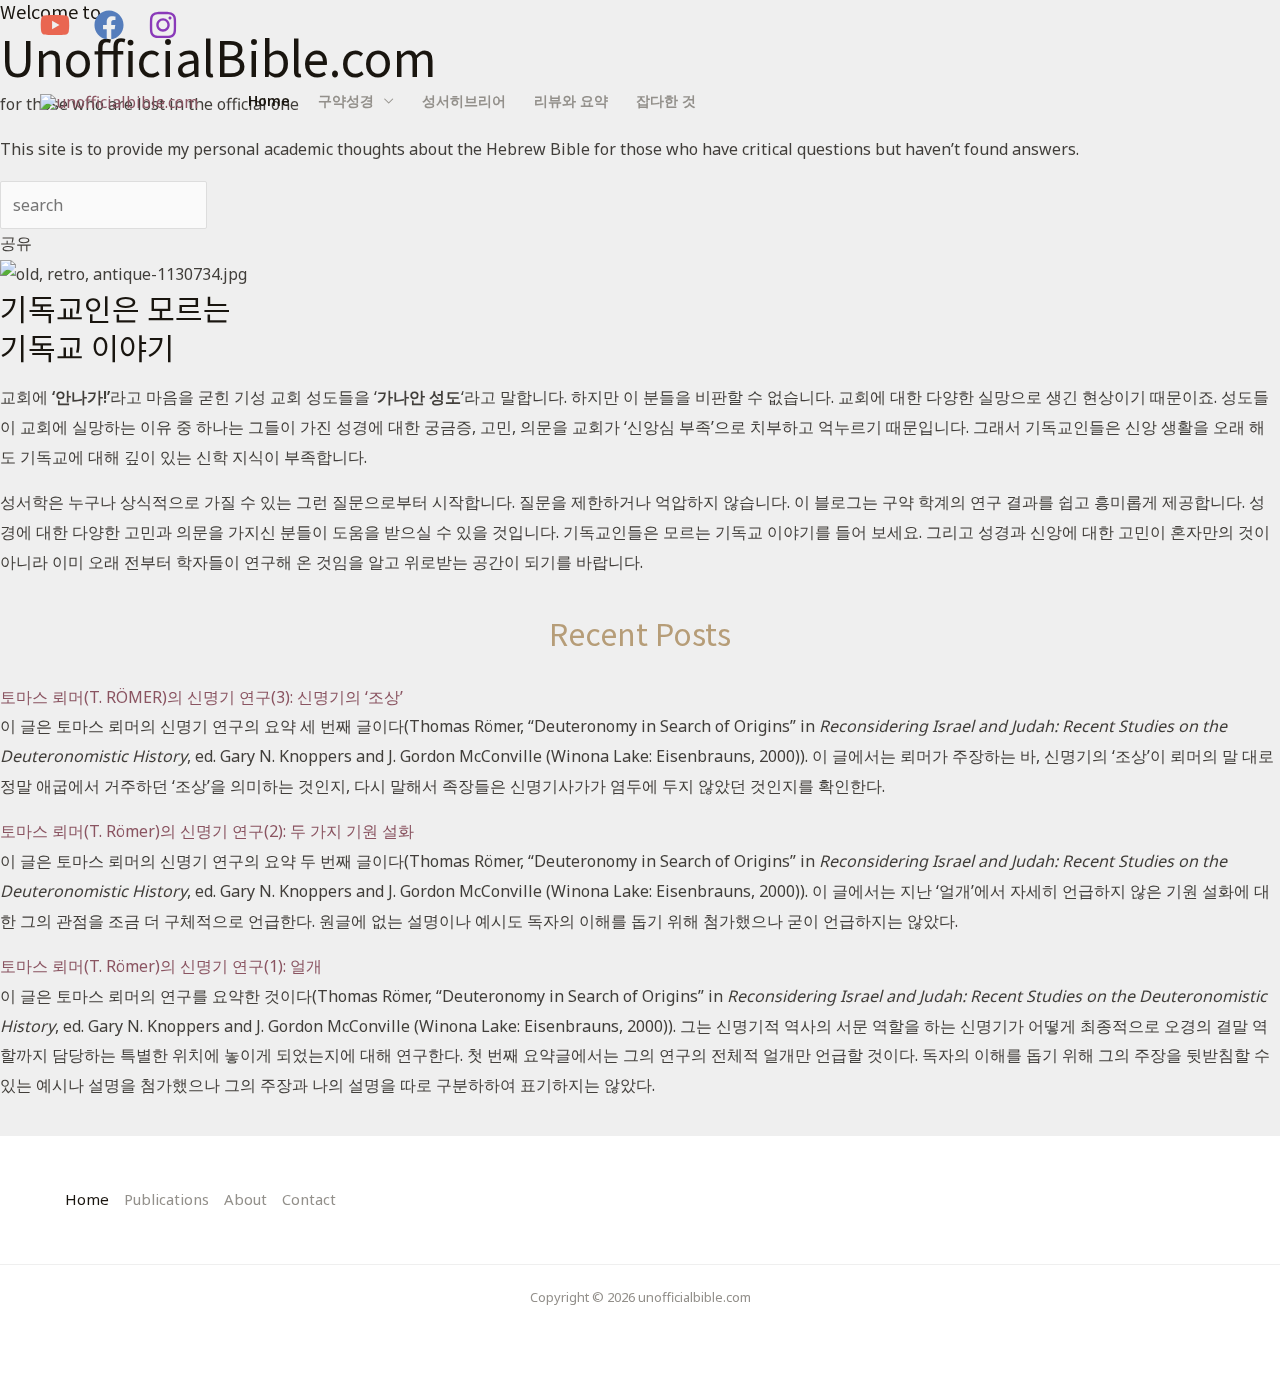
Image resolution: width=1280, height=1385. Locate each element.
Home (269, 100)
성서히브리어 (464, 100)
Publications (166, 1199)
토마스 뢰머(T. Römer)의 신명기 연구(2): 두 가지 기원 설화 (207, 831)
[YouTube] (55, 25)
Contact (309, 1199)
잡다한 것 (666, 100)
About (245, 1199)
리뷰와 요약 (571, 100)
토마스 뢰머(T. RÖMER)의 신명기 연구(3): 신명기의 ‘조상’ (201, 697)
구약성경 (346, 100)
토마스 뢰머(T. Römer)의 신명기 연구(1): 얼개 (161, 966)
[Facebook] (109, 25)
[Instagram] (163, 25)
